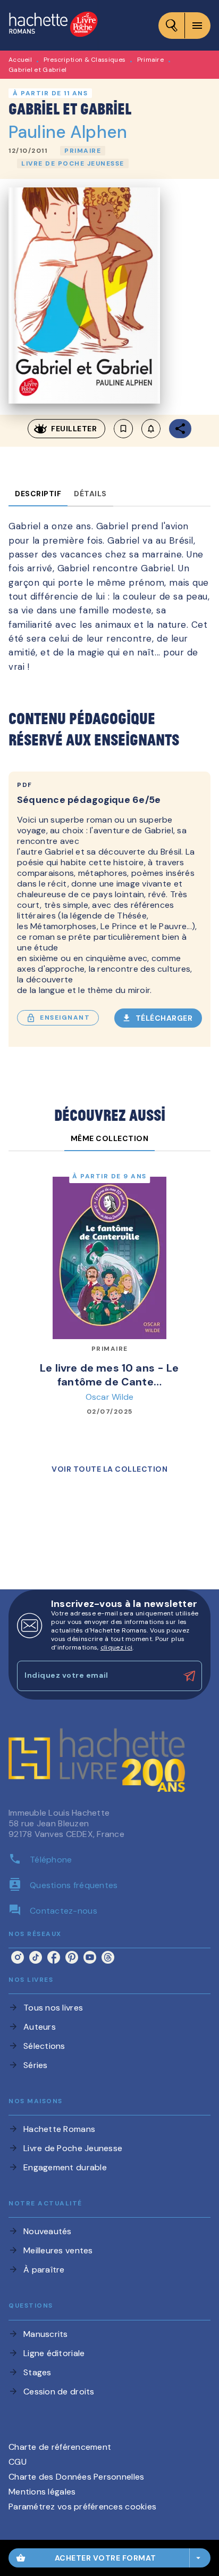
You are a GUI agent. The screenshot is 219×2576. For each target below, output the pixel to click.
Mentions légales (42, 2492)
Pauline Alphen (68, 132)
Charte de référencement (60, 2447)
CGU (18, 2462)
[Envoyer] (189, 1676)
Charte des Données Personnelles (76, 2477)
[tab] (38, 494)
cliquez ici (116, 1647)
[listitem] (18, 1957)
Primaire (150, 60)
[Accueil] (53, 25)
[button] (83, 151)
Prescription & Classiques (85, 60)
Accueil (20, 60)
